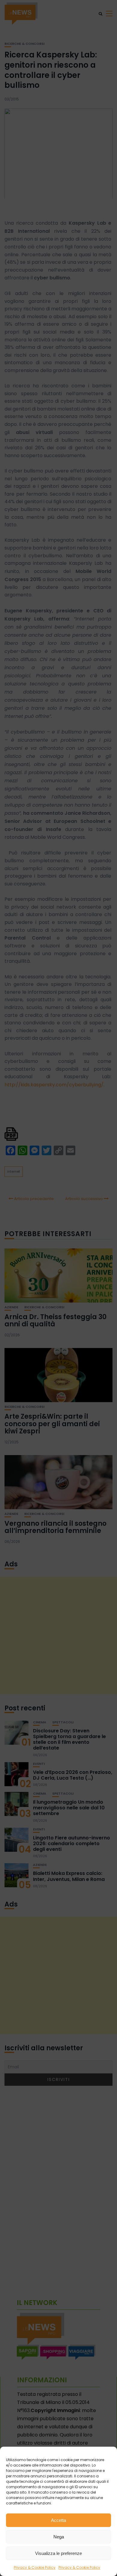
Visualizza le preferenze (58, 2553)
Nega (59, 2537)
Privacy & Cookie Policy (35, 2567)
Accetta (58, 2520)
